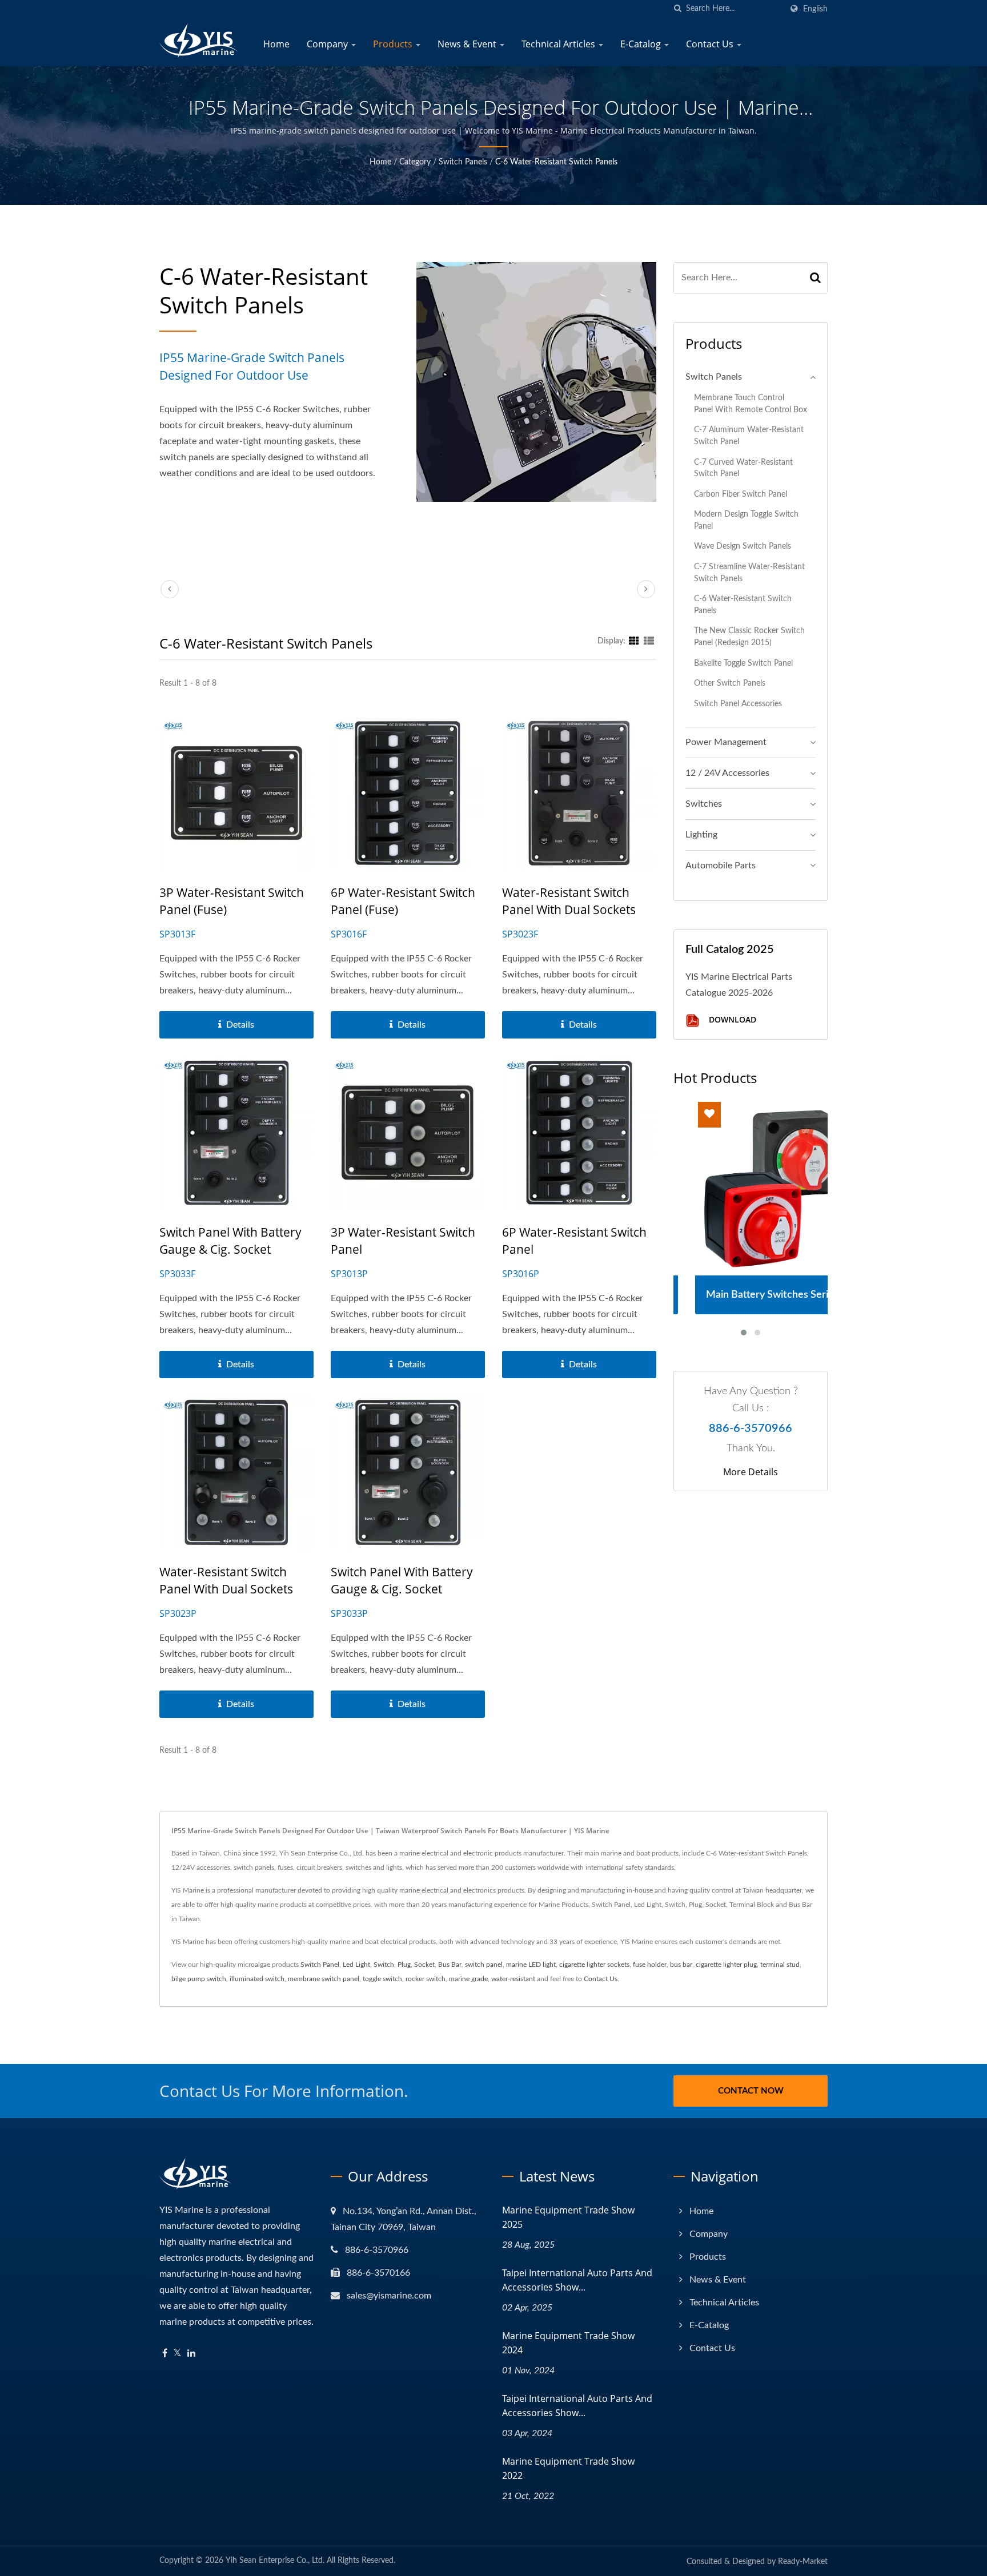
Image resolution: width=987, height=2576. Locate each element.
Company (328, 44)
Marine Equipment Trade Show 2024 (568, 2343)
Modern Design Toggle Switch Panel (746, 520)
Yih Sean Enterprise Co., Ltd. (275, 2561)
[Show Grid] (634, 641)
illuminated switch (257, 1979)
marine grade (468, 1979)
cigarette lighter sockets (594, 1965)
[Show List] (649, 641)
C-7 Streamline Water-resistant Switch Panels (749, 573)
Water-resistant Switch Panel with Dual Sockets (569, 901)
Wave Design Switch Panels (743, 546)
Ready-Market (803, 2562)
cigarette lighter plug (726, 1965)
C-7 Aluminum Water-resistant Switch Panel (749, 436)
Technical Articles (559, 44)
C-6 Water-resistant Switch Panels (556, 162)
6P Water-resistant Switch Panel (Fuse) (403, 901)
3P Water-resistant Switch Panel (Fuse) (232, 901)
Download (731, 1020)
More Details (751, 1472)
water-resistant (513, 1979)
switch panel (484, 1965)
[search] (677, 9)
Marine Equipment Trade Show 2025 (568, 2217)
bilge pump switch (199, 1979)
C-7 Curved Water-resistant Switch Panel (743, 468)
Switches (704, 804)
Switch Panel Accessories (738, 704)
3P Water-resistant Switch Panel (403, 1241)
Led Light (356, 1965)
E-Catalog (642, 44)
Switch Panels (463, 162)
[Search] (816, 278)
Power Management (726, 742)
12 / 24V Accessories (727, 773)
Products (394, 44)
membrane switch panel (324, 1979)
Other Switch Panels (730, 683)
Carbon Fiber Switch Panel (741, 494)
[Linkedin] (191, 2354)
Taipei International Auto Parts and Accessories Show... (577, 2280)
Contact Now (751, 2091)
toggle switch (382, 1979)
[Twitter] (177, 2354)
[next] (646, 589)
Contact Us (711, 44)
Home (276, 44)
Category (415, 162)
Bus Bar (450, 1965)
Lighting (701, 835)
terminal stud (780, 1965)
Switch (384, 1965)
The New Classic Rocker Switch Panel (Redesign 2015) (749, 637)
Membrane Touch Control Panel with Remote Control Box (751, 404)
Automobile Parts (721, 866)
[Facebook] (165, 2354)
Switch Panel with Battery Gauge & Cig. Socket (230, 1241)
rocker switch (426, 1979)
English (815, 9)
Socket (424, 1965)
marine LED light (531, 1965)
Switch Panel (320, 1965)
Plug (404, 1965)
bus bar (681, 1965)
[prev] (170, 589)
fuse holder (650, 1965)
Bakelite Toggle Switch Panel (743, 663)
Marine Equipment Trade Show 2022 (568, 2468)
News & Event (468, 44)
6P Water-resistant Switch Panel (574, 1241)
